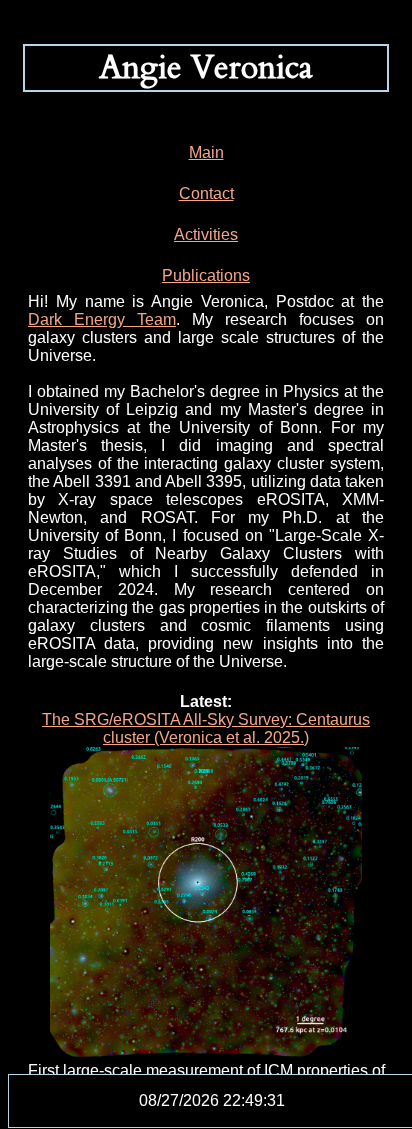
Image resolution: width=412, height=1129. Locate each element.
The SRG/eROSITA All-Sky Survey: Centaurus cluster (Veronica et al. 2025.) (206, 728)
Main (206, 152)
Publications (206, 275)
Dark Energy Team (102, 319)
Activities (206, 234)
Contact (206, 193)
